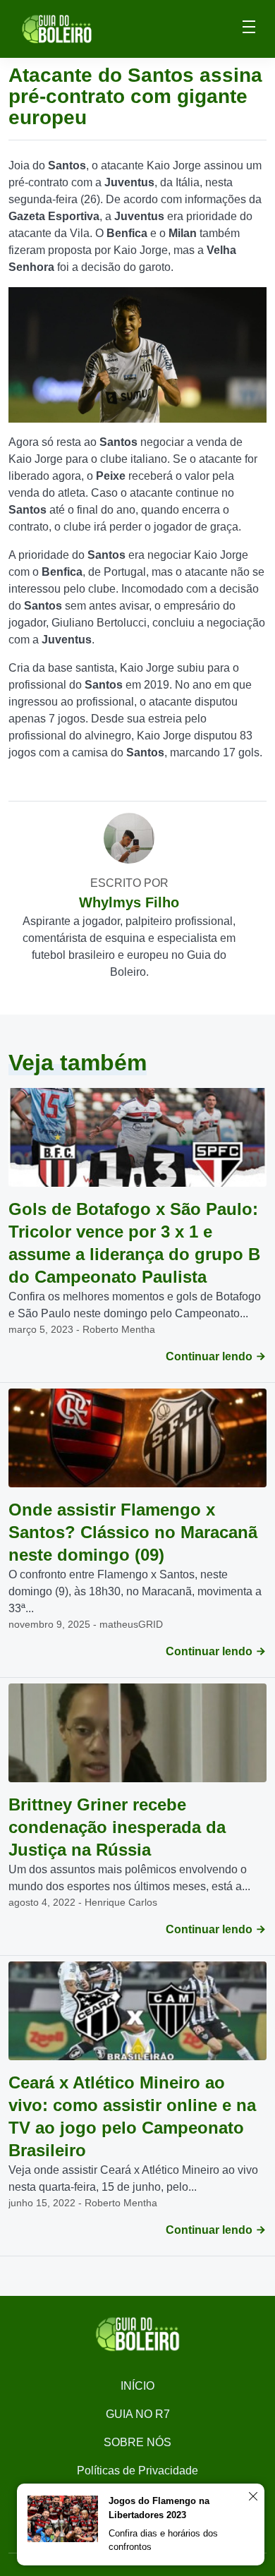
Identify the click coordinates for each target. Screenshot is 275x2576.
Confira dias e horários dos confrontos (163, 2540)
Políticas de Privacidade (137, 2471)
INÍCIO (137, 2386)
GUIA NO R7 (138, 2414)
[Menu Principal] (249, 29)
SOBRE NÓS (137, 2442)
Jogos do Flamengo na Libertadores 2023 (159, 2508)
